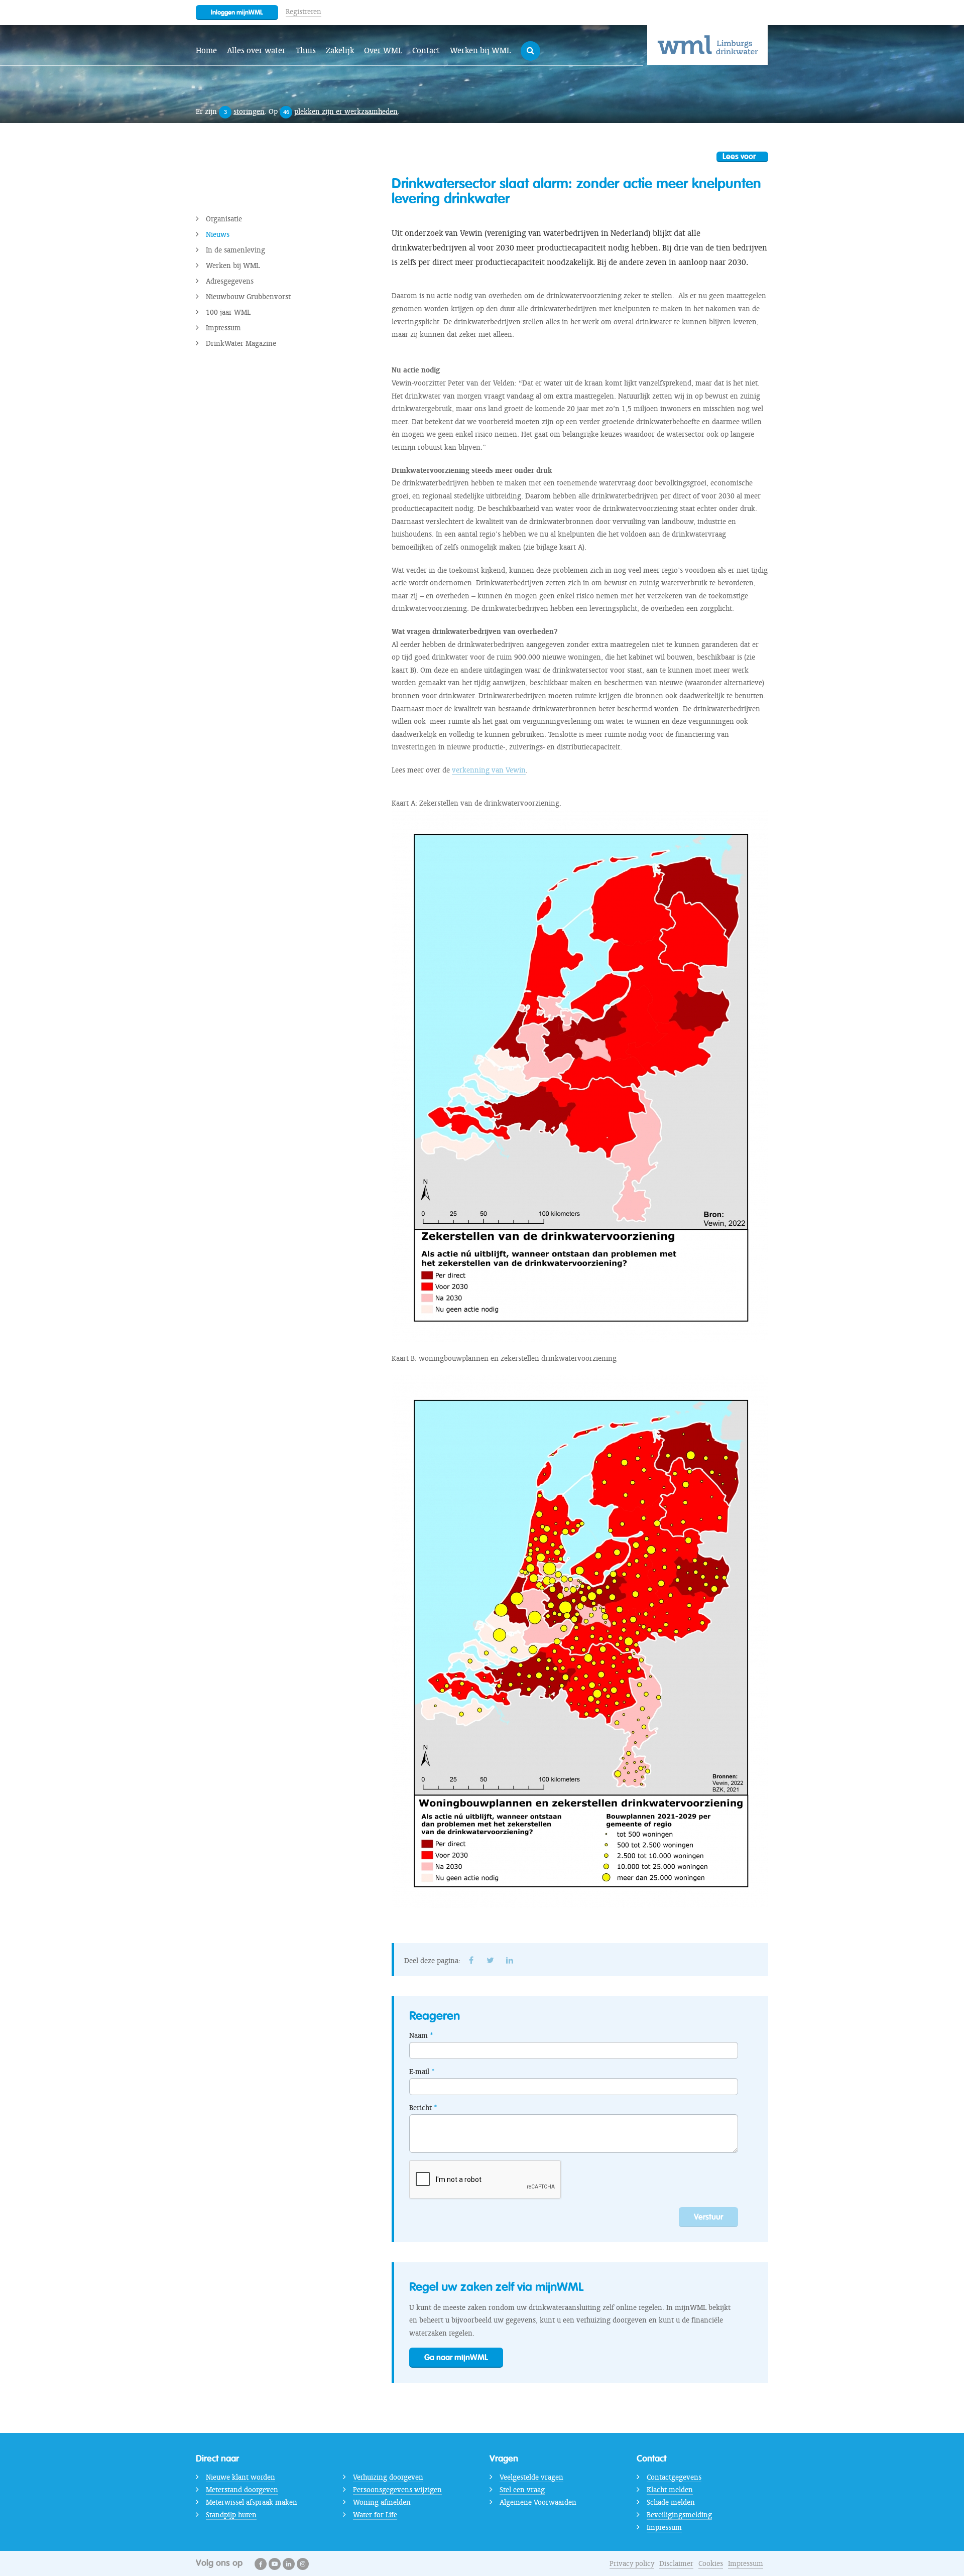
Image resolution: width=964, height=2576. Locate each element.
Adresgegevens (230, 281)
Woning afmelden (382, 2502)
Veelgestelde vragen (531, 2477)
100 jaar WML (228, 312)
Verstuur (708, 2217)
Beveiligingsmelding (679, 2515)
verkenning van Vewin (489, 770)
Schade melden (671, 2502)
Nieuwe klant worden (240, 2477)
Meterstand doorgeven (242, 2490)
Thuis (306, 50)
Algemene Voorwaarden (538, 2502)
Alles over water (256, 50)
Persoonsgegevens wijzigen (397, 2490)
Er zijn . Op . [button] (298, 111)
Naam (418, 2035)
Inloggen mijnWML (237, 12)
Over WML (383, 50)
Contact (426, 50)
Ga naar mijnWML (456, 2357)
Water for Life (375, 2515)
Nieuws (218, 234)
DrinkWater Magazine (241, 343)
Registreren (304, 12)
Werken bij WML (480, 50)
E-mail (419, 2072)
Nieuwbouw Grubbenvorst (248, 297)
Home (206, 50)
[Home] (707, 45)
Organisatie (224, 219)
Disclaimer (676, 2563)
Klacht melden (670, 2490)
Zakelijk (340, 50)
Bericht (420, 2108)
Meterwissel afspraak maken (252, 2502)
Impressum (223, 328)
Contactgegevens (674, 2477)
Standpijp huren (231, 2515)
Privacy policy (632, 2563)
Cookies (711, 2563)
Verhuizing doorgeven (388, 2477)
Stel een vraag (522, 2490)
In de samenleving (235, 250)
